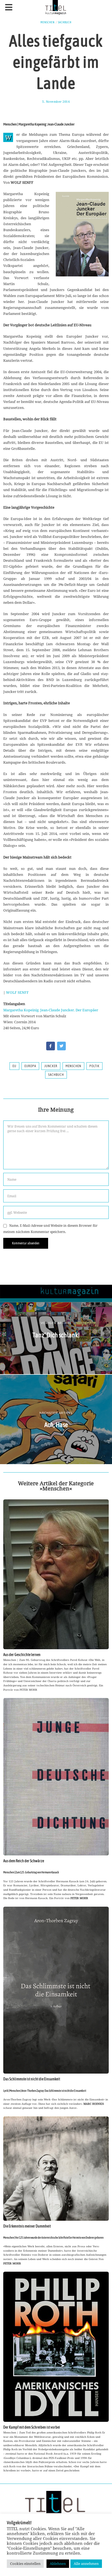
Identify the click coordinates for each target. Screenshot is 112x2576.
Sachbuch (65, 22)
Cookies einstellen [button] (25, 2564)
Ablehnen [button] (58, 2564)
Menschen (48, 22)
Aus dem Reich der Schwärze (24, 1861)
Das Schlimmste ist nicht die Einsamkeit (32, 2079)
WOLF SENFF (17, 992)
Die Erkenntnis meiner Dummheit (27, 2226)
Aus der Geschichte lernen (22, 1655)
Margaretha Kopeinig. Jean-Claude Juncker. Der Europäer (51, 1010)
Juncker (51, 1066)
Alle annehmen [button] (86, 2564)
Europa (30, 1066)
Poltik (94, 1066)
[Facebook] (51, 1046)
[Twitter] (61, 1046)
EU (14, 1066)
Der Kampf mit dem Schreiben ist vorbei (32, 2427)
